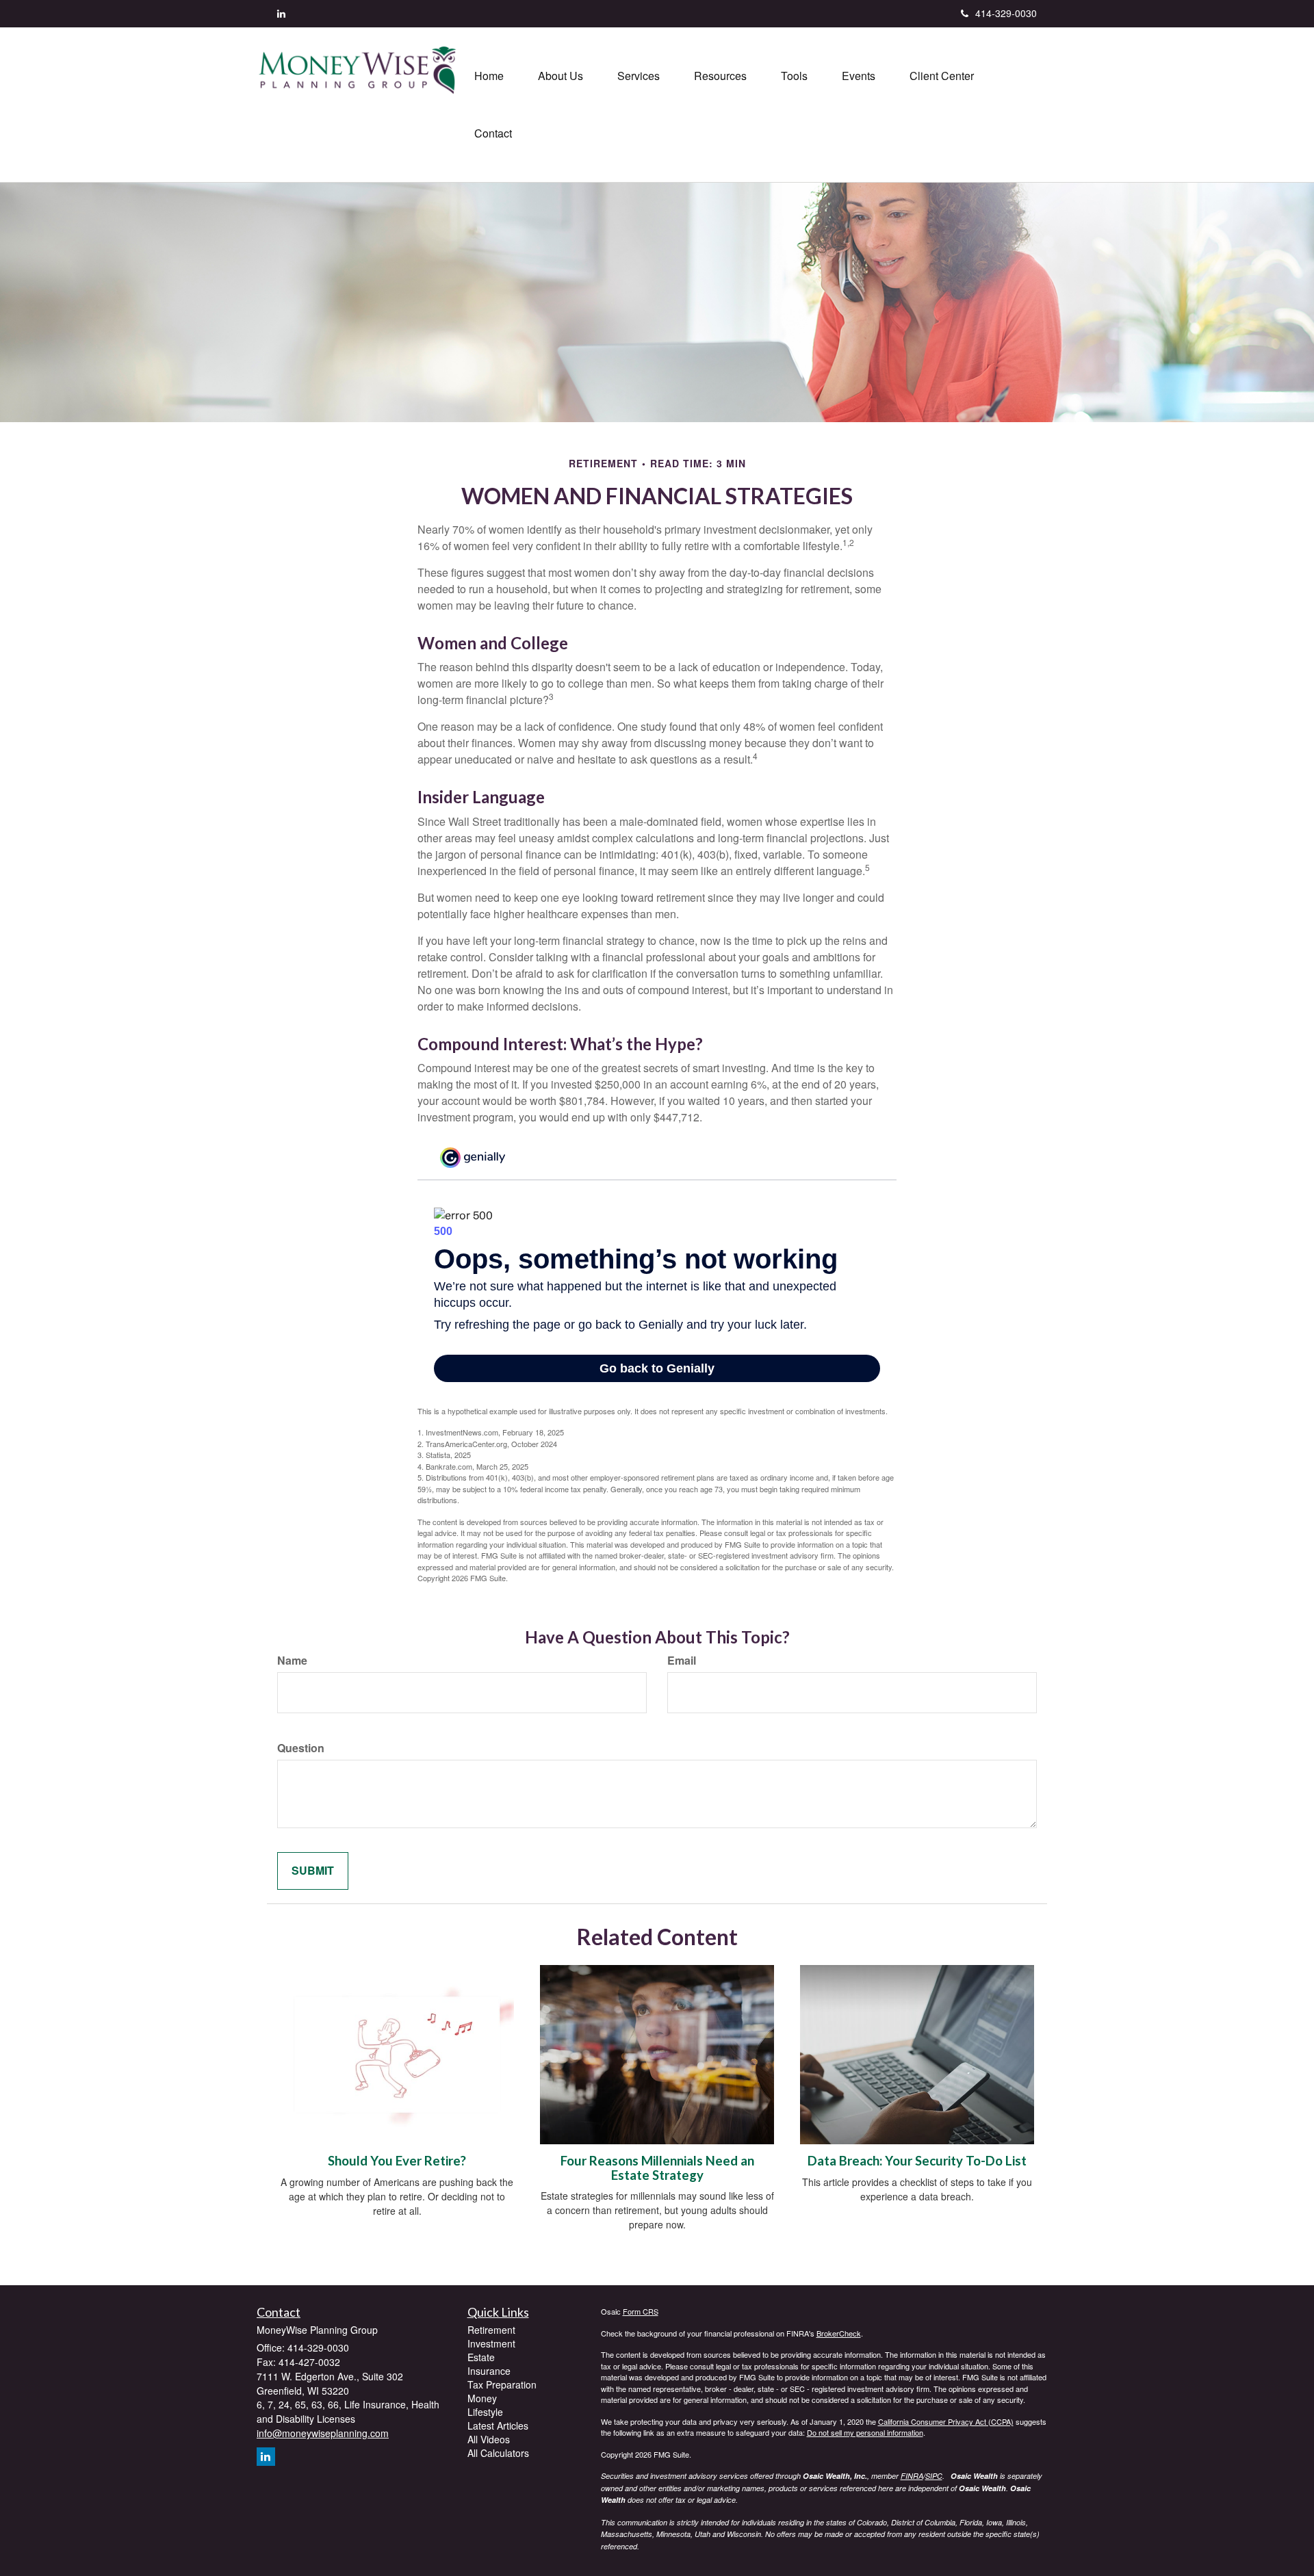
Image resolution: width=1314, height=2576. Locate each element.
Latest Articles (498, 2425)
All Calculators (498, 2453)
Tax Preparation (502, 2384)
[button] (561, 76)
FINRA (912, 2476)
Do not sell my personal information (865, 2432)
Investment (491, 2343)
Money (482, 2398)
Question (301, 1748)
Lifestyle (485, 2412)
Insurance (489, 2371)
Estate (481, 2357)
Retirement (491, 2330)
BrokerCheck (839, 2333)
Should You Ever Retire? (397, 2161)
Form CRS (641, 2311)
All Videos (489, 2439)
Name (292, 1661)
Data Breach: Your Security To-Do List (917, 2161)
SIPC (934, 2476)
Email (682, 1661)
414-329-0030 (1006, 13)
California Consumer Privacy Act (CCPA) (946, 2421)
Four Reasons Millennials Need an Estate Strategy (657, 2168)
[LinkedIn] (281, 13)
